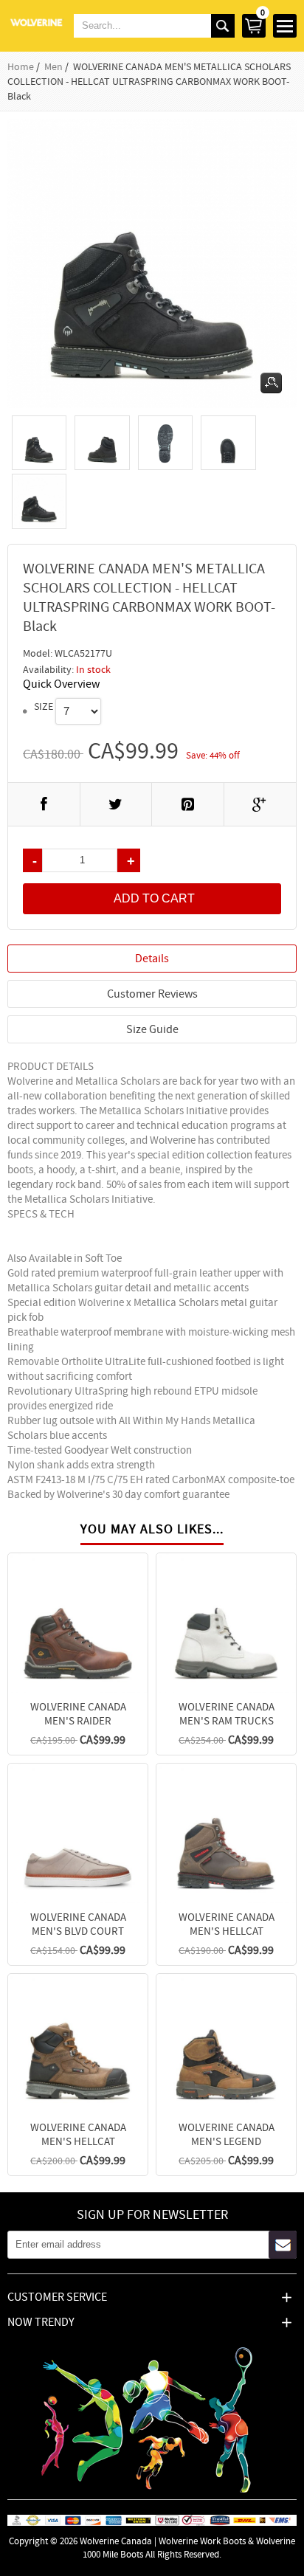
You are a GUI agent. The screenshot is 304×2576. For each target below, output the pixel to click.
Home (21, 66)
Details (152, 959)
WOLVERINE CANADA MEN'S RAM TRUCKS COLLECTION (227, 1720)
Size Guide (152, 1029)
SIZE (44, 706)
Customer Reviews (152, 994)
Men (53, 66)
